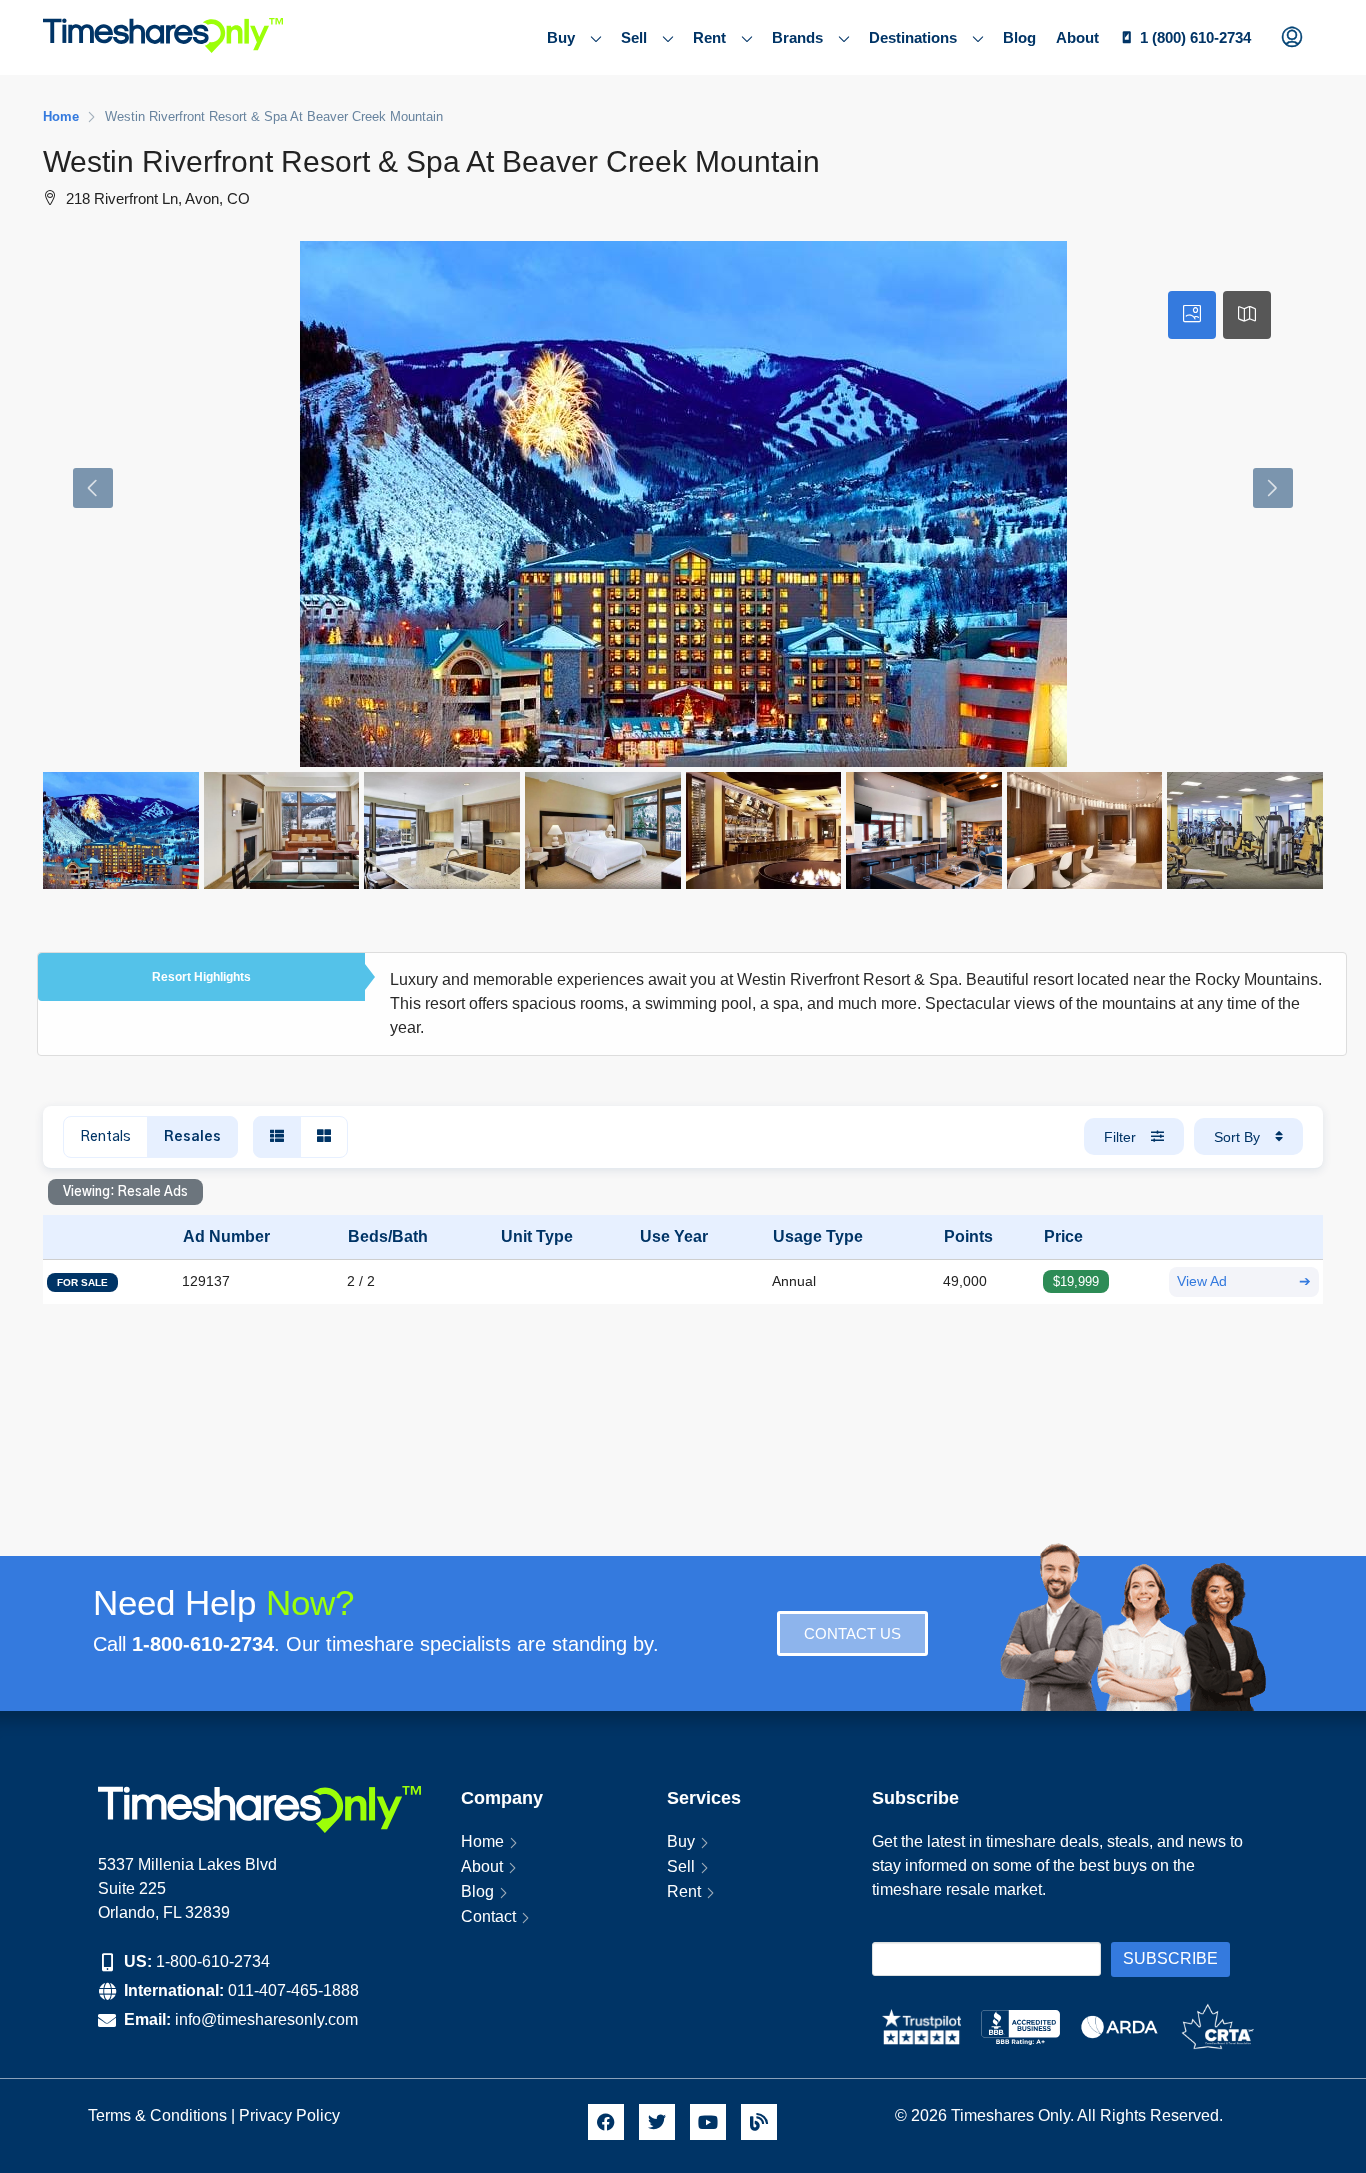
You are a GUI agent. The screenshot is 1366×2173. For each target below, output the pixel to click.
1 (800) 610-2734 (1195, 37)
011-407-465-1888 (293, 1990)
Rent (709, 37)
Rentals (105, 1137)
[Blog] (759, 2122)
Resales (192, 1137)
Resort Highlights (201, 977)
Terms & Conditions (157, 2115)
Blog (1019, 37)
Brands (797, 37)
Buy (561, 37)
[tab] (1192, 315)
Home (482, 1841)
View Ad (1244, 1281)
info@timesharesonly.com (266, 2019)
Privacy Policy (291, 2115)
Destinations (913, 37)
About (1077, 37)
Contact (488, 1916)
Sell (634, 37)
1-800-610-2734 (213, 1961)
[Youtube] (708, 2122)
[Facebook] (606, 2122)
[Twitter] (657, 2122)
